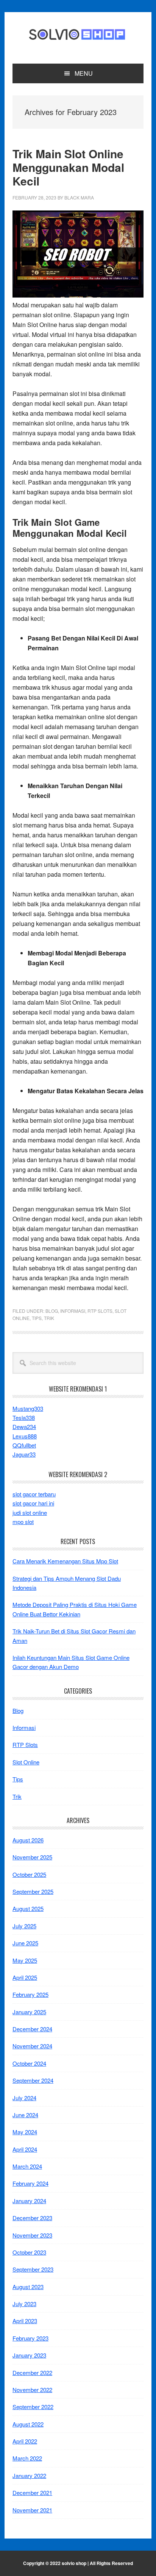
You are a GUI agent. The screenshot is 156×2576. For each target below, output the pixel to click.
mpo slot (23, 1522)
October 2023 (29, 2252)
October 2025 (29, 1874)
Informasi (73, 1311)
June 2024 (25, 2115)
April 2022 (25, 2441)
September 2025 (33, 1891)
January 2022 (29, 2475)
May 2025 (25, 1960)
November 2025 (32, 1857)
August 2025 (28, 1908)
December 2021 (32, 2493)
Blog (52, 1311)
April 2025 (25, 1977)
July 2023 (24, 2304)
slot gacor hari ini (33, 1503)
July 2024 (24, 2098)
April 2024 (25, 2149)
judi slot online (30, 1512)
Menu (84, 73)
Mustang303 (28, 1408)
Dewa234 (24, 1427)
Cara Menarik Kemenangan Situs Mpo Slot (65, 1561)
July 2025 (24, 1926)
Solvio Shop (78, 35)
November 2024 (32, 2046)
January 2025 (29, 2012)
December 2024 (32, 2029)
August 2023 (28, 2287)
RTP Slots (100, 1311)
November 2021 (32, 2510)
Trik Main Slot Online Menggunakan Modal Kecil (68, 167)
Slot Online (26, 1762)
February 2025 (30, 1994)
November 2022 (32, 2390)
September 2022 (33, 2407)
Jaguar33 (24, 1454)
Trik (49, 1318)
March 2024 (27, 2166)
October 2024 (29, 2063)
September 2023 (33, 2269)
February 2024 (30, 2183)
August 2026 (28, 1840)
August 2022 (28, 2424)
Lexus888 (25, 1436)
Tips (37, 1318)
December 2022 (32, 2373)
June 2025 (25, 1943)
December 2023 (32, 2218)
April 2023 (25, 2321)
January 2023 (29, 2355)
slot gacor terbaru (34, 1494)
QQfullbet (24, 1445)
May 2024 (25, 2132)
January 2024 (29, 2201)
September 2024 (33, 2080)
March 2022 (27, 2458)
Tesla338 (24, 1417)
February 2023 (30, 2338)
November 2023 (32, 2235)
